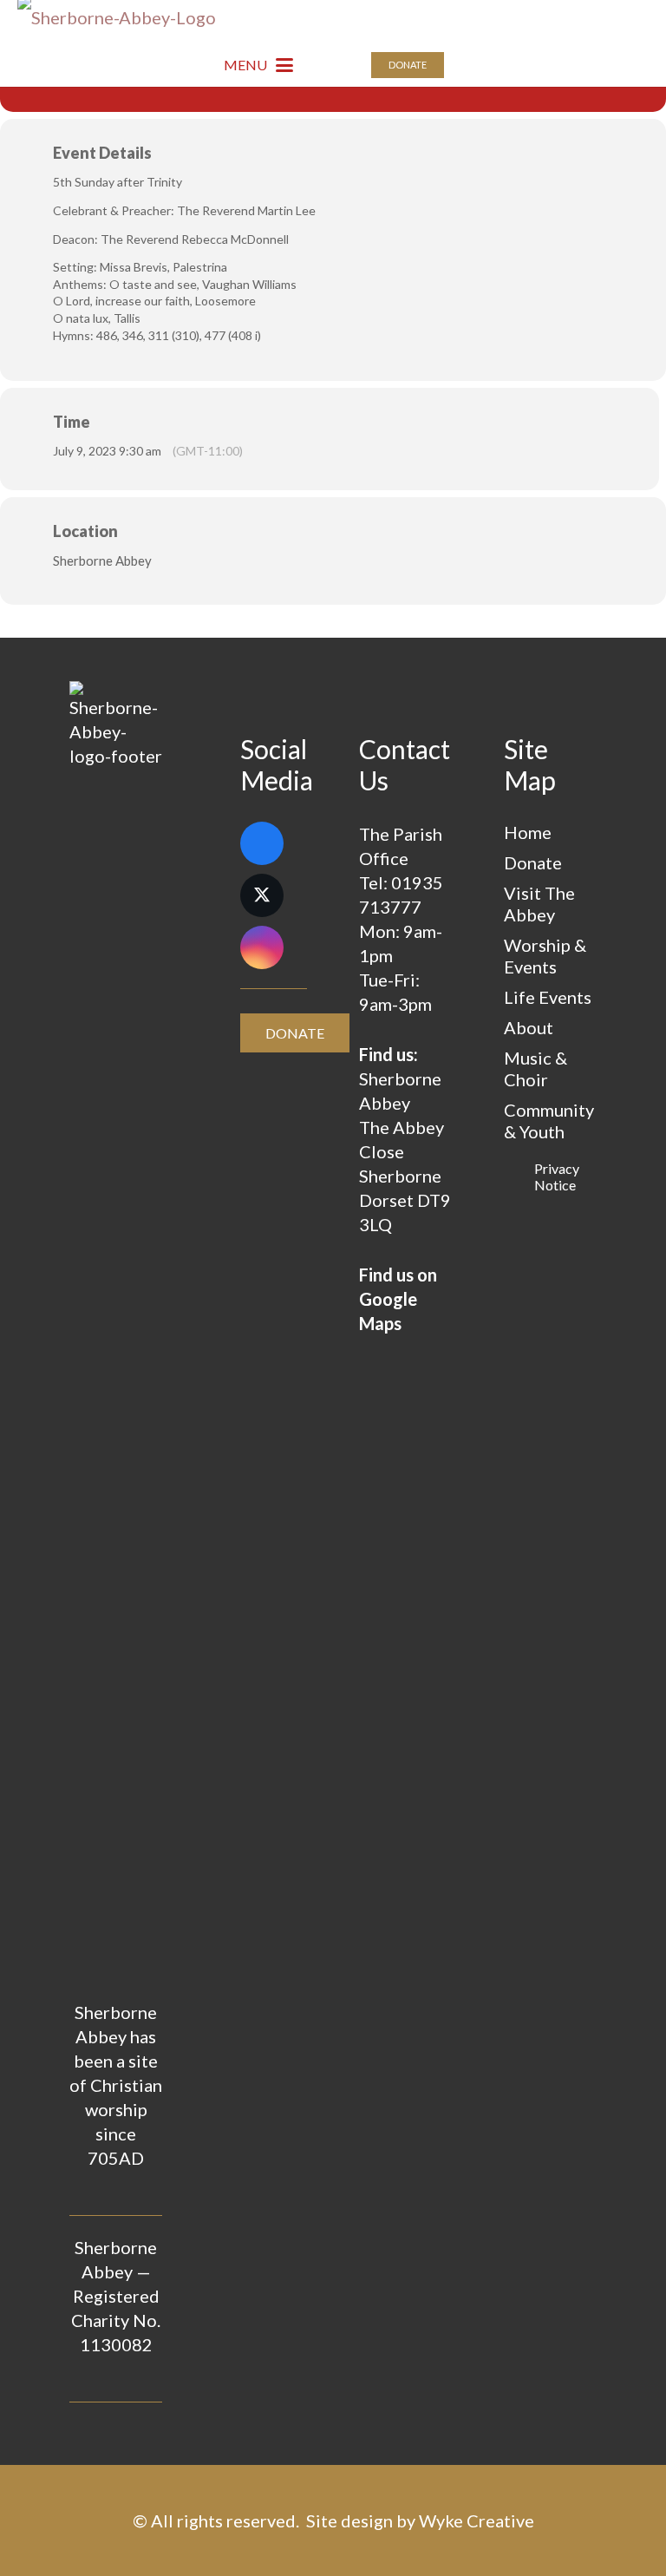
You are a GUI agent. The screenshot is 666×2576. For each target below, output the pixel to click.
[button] (258, 65)
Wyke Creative (477, 2520)
